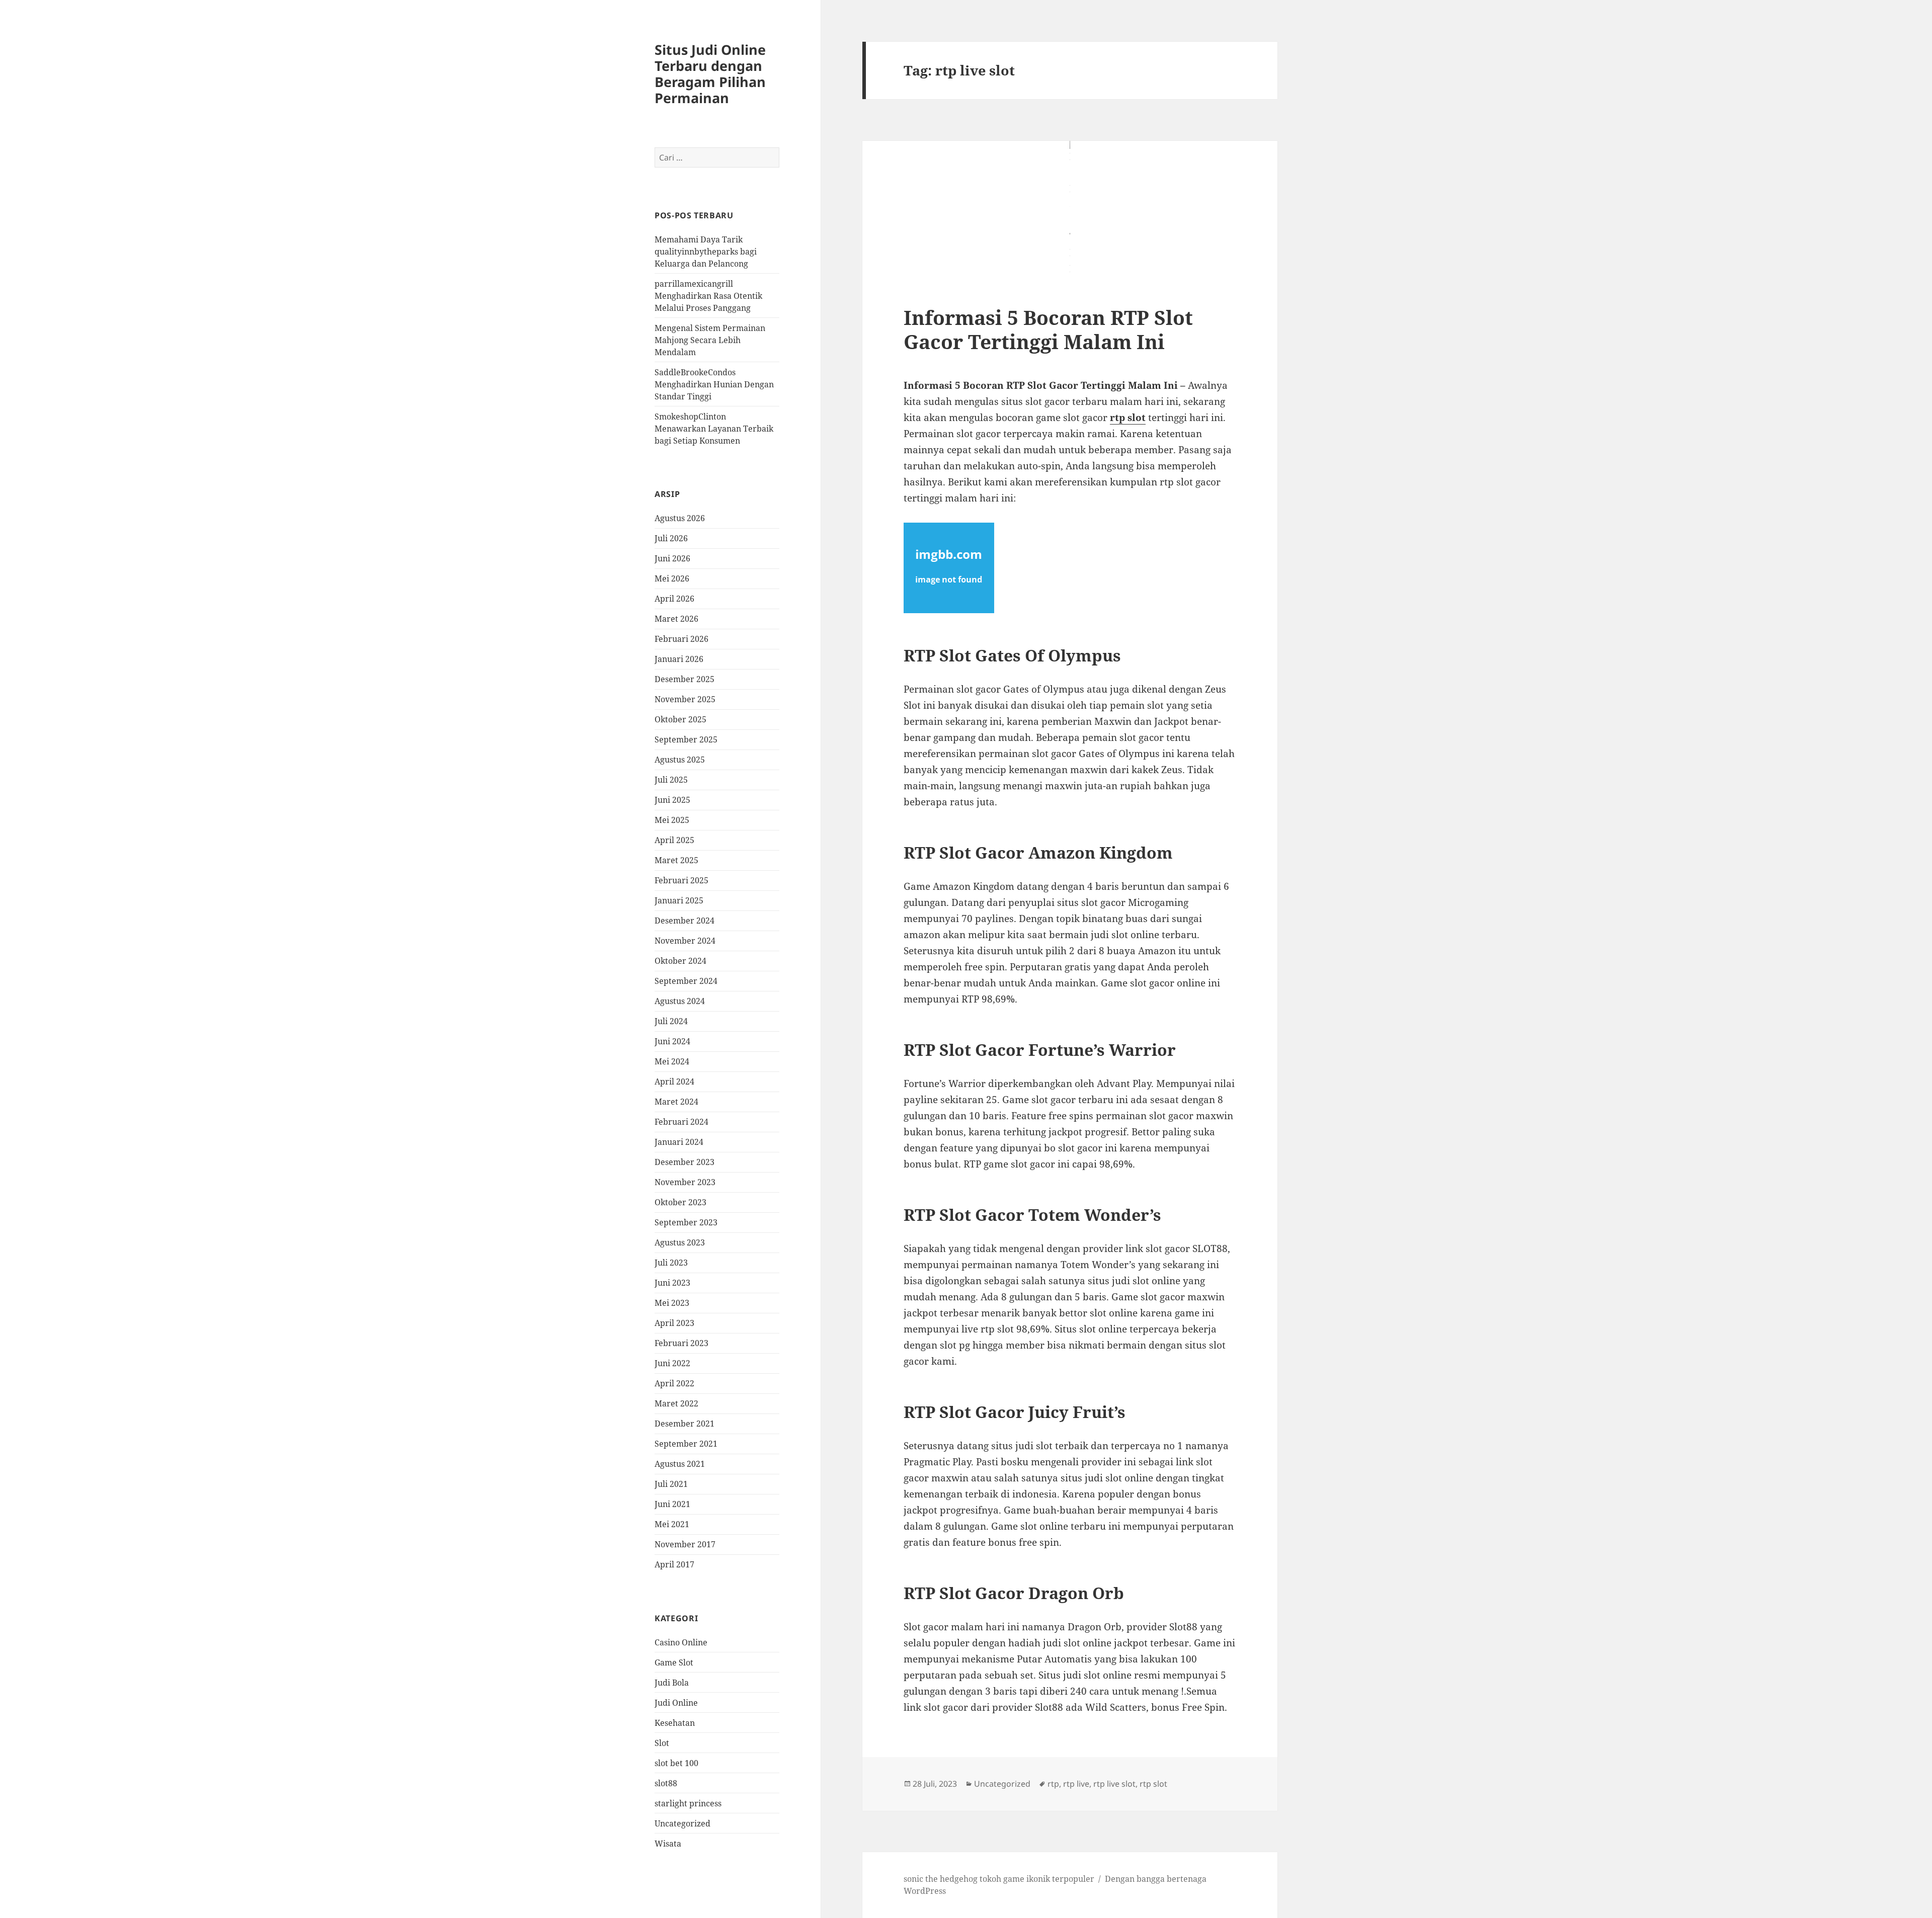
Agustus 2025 (680, 760)
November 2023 (685, 1182)
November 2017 (685, 1544)
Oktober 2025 (680, 719)
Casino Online (681, 1642)
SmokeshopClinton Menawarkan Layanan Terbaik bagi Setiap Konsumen (714, 429)
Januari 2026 (679, 659)
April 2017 (674, 1564)
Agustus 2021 (680, 1464)
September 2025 (686, 739)
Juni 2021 (672, 1504)
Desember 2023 (685, 1162)
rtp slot (1128, 418)
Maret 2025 (676, 860)
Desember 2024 (685, 921)
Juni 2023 (672, 1283)
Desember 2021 (685, 1424)
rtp (1053, 1784)
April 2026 (674, 599)
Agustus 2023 (680, 1242)
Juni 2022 (672, 1363)
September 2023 (686, 1222)
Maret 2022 (676, 1403)
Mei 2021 (672, 1524)
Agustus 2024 (680, 1001)
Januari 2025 (679, 900)
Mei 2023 (672, 1303)
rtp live (1076, 1784)
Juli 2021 (671, 1484)
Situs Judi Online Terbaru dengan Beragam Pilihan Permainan (710, 74)
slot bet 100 (676, 1763)
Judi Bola (672, 1683)
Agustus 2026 (680, 518)
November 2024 (685, 941)
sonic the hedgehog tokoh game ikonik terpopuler (999, 1879)
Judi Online (676, 1703)
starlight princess (688, 1803)
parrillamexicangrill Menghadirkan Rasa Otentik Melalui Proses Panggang (708, 296)
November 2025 (685, 699)
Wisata (668, 1844)
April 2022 (674, 1383)
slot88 (666, 1783)
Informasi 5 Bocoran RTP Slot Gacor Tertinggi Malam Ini (1048, 329)
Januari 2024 (679, 1142)
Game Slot (674, 1662)
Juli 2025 (671, 780)
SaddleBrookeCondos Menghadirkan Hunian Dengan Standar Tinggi (714, 384)
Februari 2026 (681, 639)
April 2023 (674, 1323)
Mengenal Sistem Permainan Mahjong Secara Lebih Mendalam (710, 340)
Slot (662, 1743)
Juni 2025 (672, 800)
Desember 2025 (685, 679)
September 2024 (686, 981)
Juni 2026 (672, 558)
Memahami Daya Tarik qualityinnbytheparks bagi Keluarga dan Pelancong (706, 252)
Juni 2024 (672, 1041)
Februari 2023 (681, 1343)
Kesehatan (675, 1723)
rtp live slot (1114, 1784)
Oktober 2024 (680, 961)
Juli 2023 (671, 1263)
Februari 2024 (681, 1122)
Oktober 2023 (680, 1202)
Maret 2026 (676, 619)
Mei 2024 (672, 1061)
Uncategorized (682, 1823)
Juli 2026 (671, 538)
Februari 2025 (681, 880)
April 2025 (674, 840)
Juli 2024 (671, 1021)
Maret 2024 (676, 1102)
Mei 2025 (672, 820)
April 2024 (674, 1081)
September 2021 (686, 1444)
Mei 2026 (672, 578)
